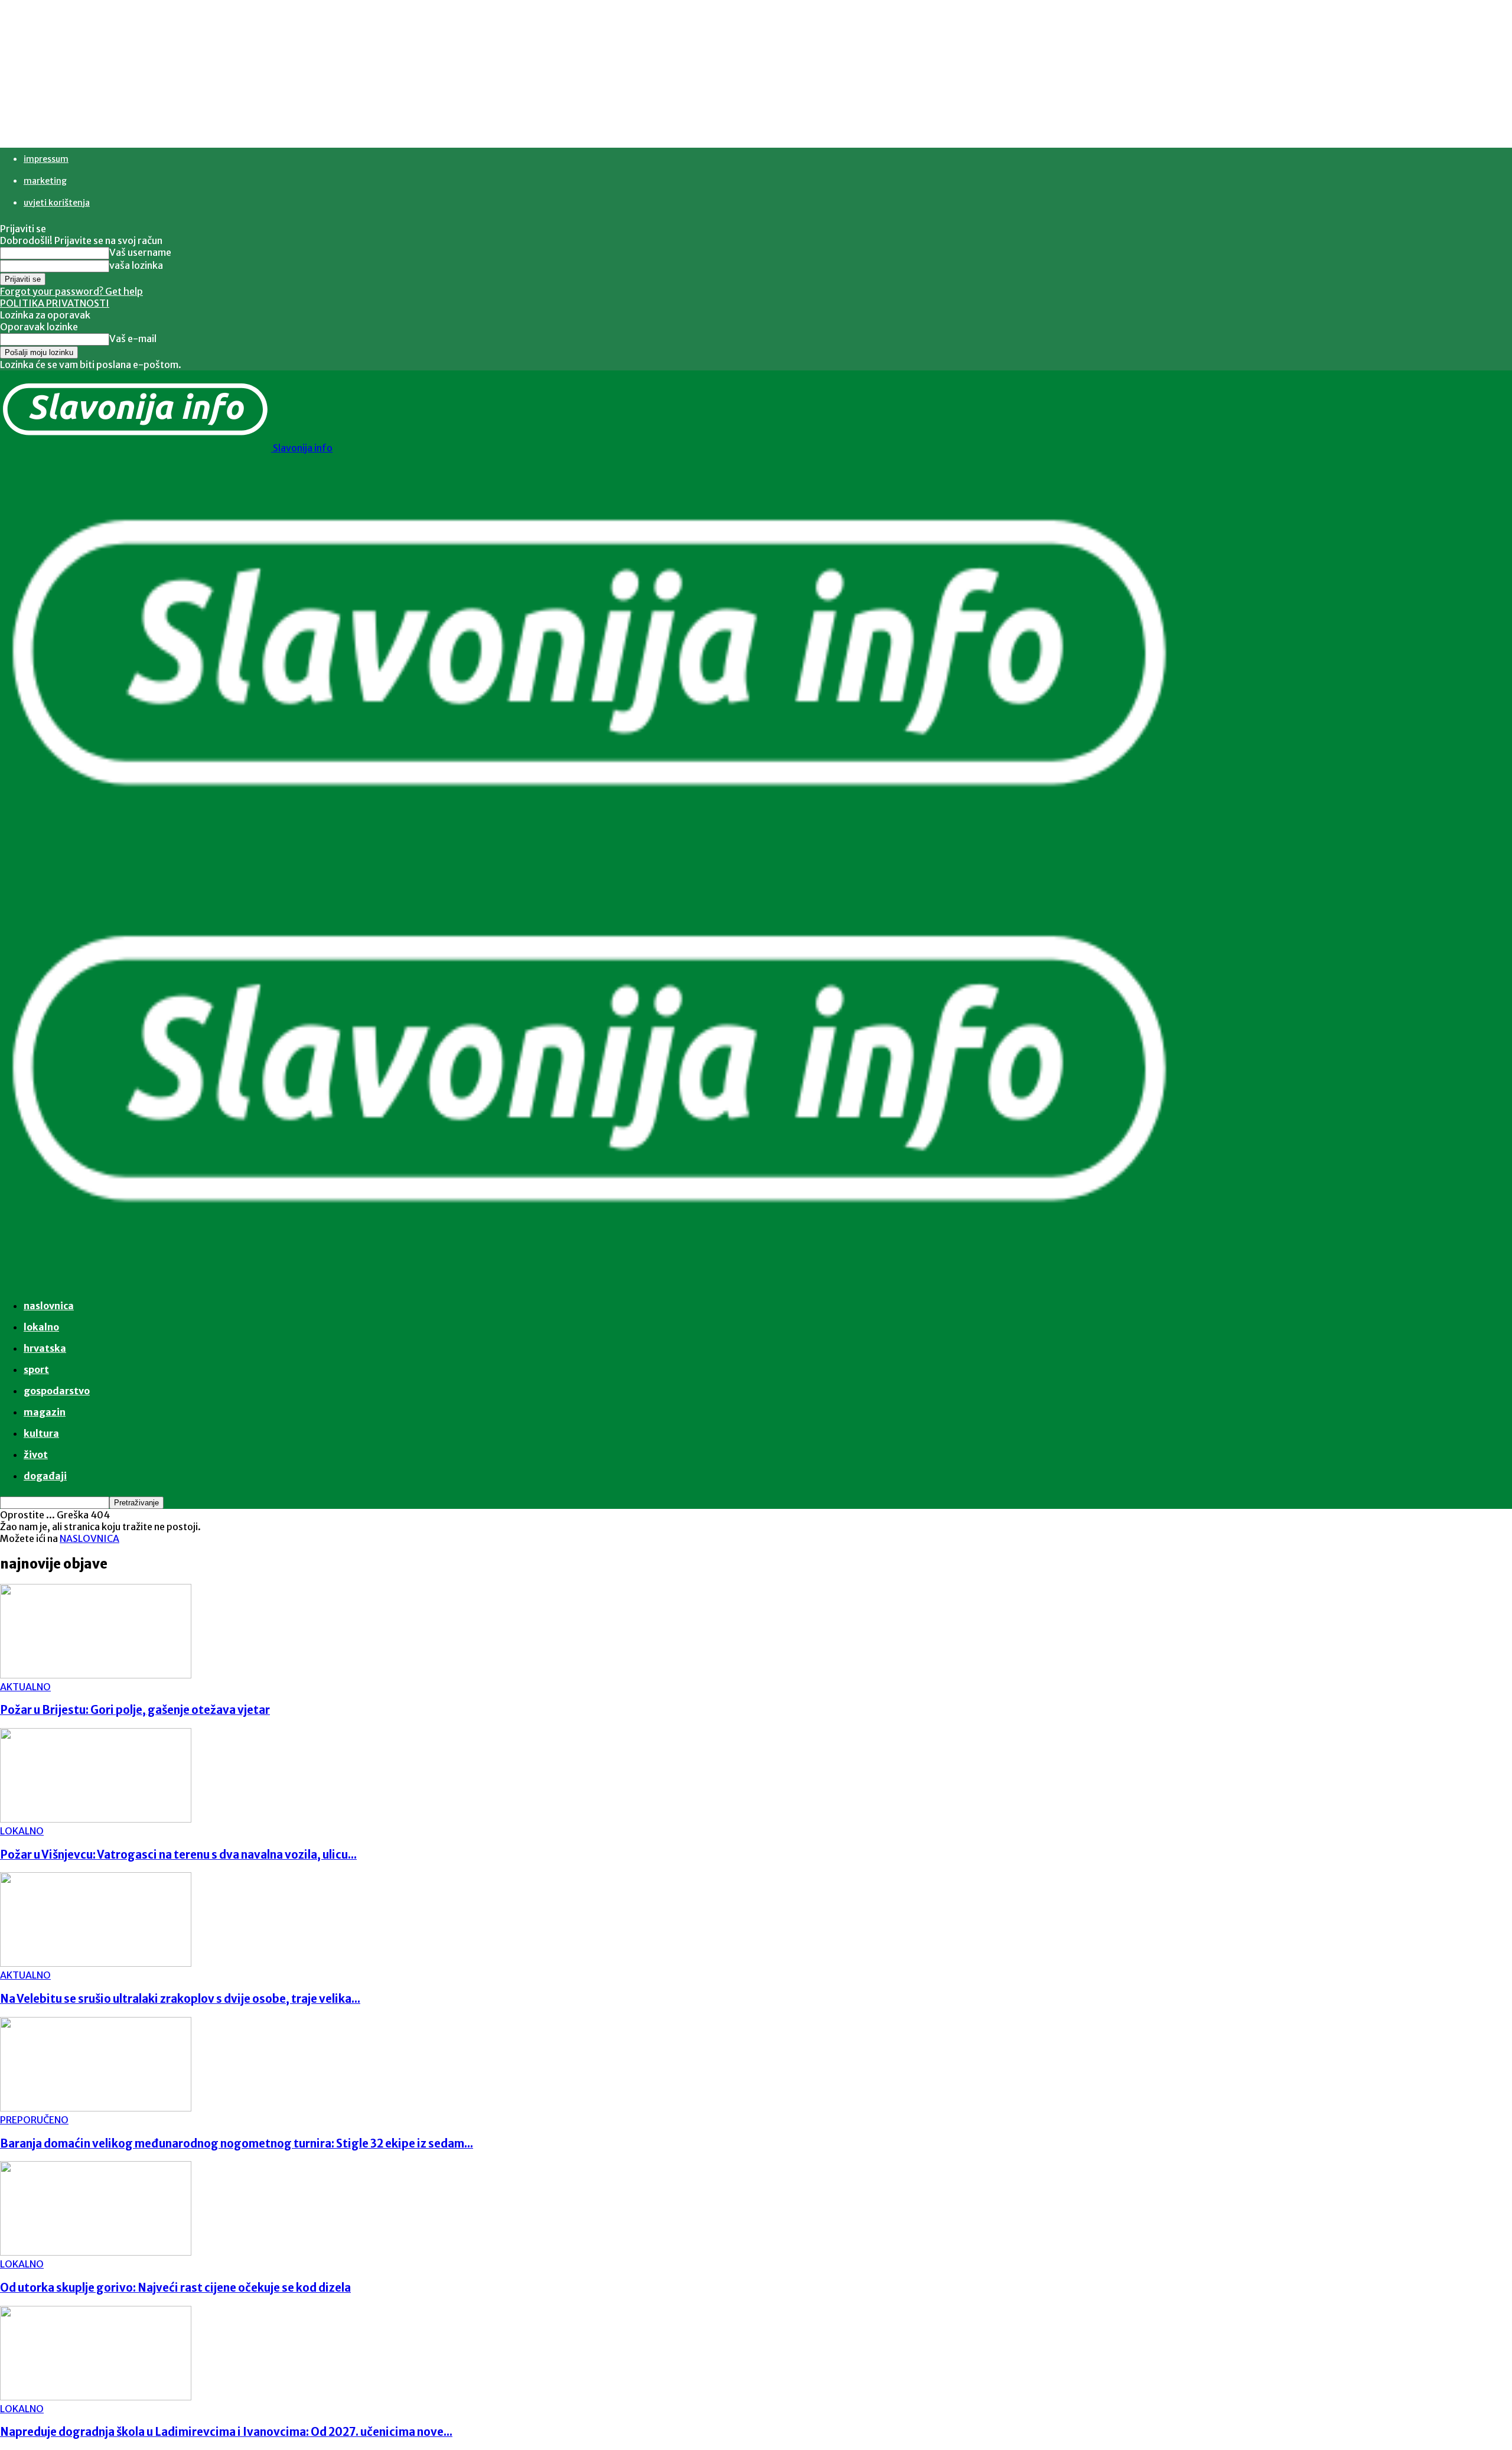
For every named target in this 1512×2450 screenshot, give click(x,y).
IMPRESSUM (46, 159)
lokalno (41, 1327)
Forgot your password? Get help (71, 291)
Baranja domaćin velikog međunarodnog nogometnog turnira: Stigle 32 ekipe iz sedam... (237, 2144)
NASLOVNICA (89, 1538)
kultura (41, 1433)
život (36, 1455)
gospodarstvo (57, 1391)
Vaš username (140, 252)
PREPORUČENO (34, 2120)
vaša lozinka (136, 265)
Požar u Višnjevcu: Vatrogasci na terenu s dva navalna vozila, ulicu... (178, 1855)
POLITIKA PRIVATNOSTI (55, 303)
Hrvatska (45, 1348)
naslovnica (49, 1306)
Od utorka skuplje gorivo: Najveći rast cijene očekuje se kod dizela (175, 2288)
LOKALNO (22, 1831)
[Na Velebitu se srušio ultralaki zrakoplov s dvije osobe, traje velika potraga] (96, 1963)
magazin (45, 1412)
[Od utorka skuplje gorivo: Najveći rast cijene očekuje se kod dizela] (96, 2252)
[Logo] (591, 864)
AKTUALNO (25, 1687)
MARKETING (45, 181)
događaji (45, 1476)
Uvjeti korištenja (57, 203)
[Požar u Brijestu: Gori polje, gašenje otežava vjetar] (96, 1675)
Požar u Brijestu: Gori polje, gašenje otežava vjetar (135, 1710)
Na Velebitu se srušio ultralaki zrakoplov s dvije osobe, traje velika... (180, 1999)
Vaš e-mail (133, 339)
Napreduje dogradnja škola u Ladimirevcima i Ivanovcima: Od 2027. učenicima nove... (226, 2432)
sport (36, 1369)
